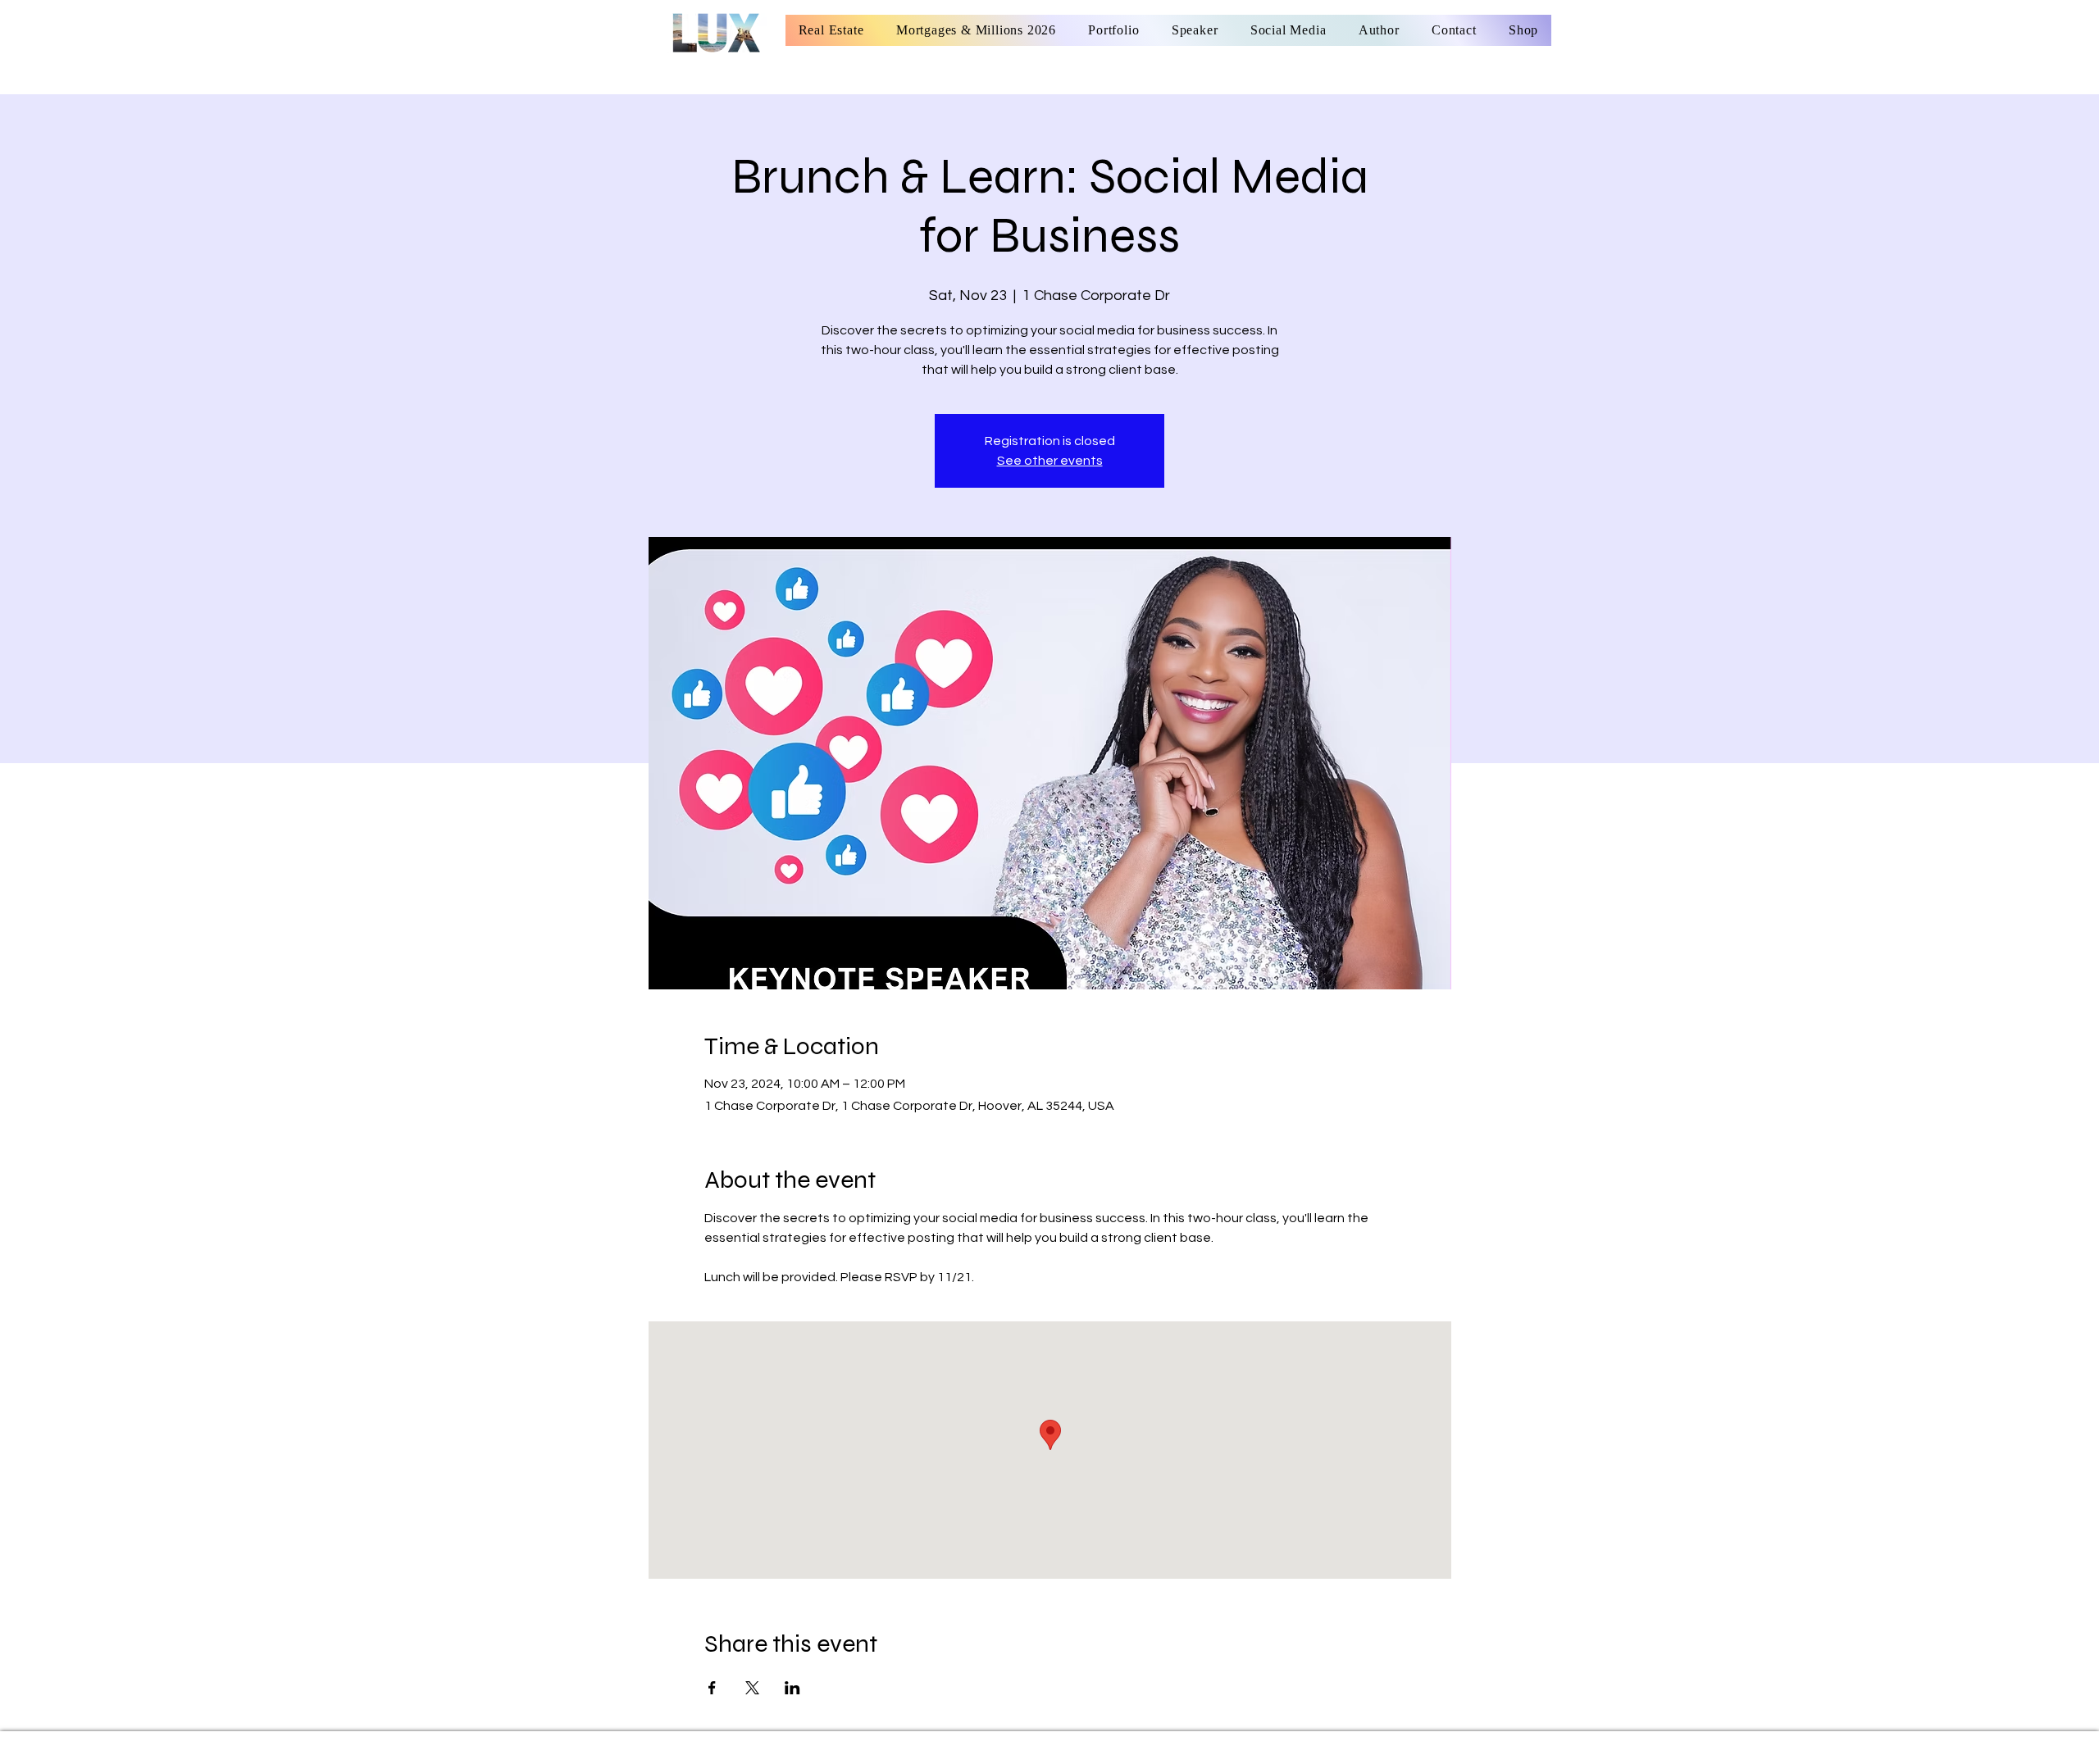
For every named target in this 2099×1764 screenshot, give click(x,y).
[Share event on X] (752, 1688)
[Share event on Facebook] (712, 1688)
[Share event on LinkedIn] (792, 1688)
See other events (1050, 461)
